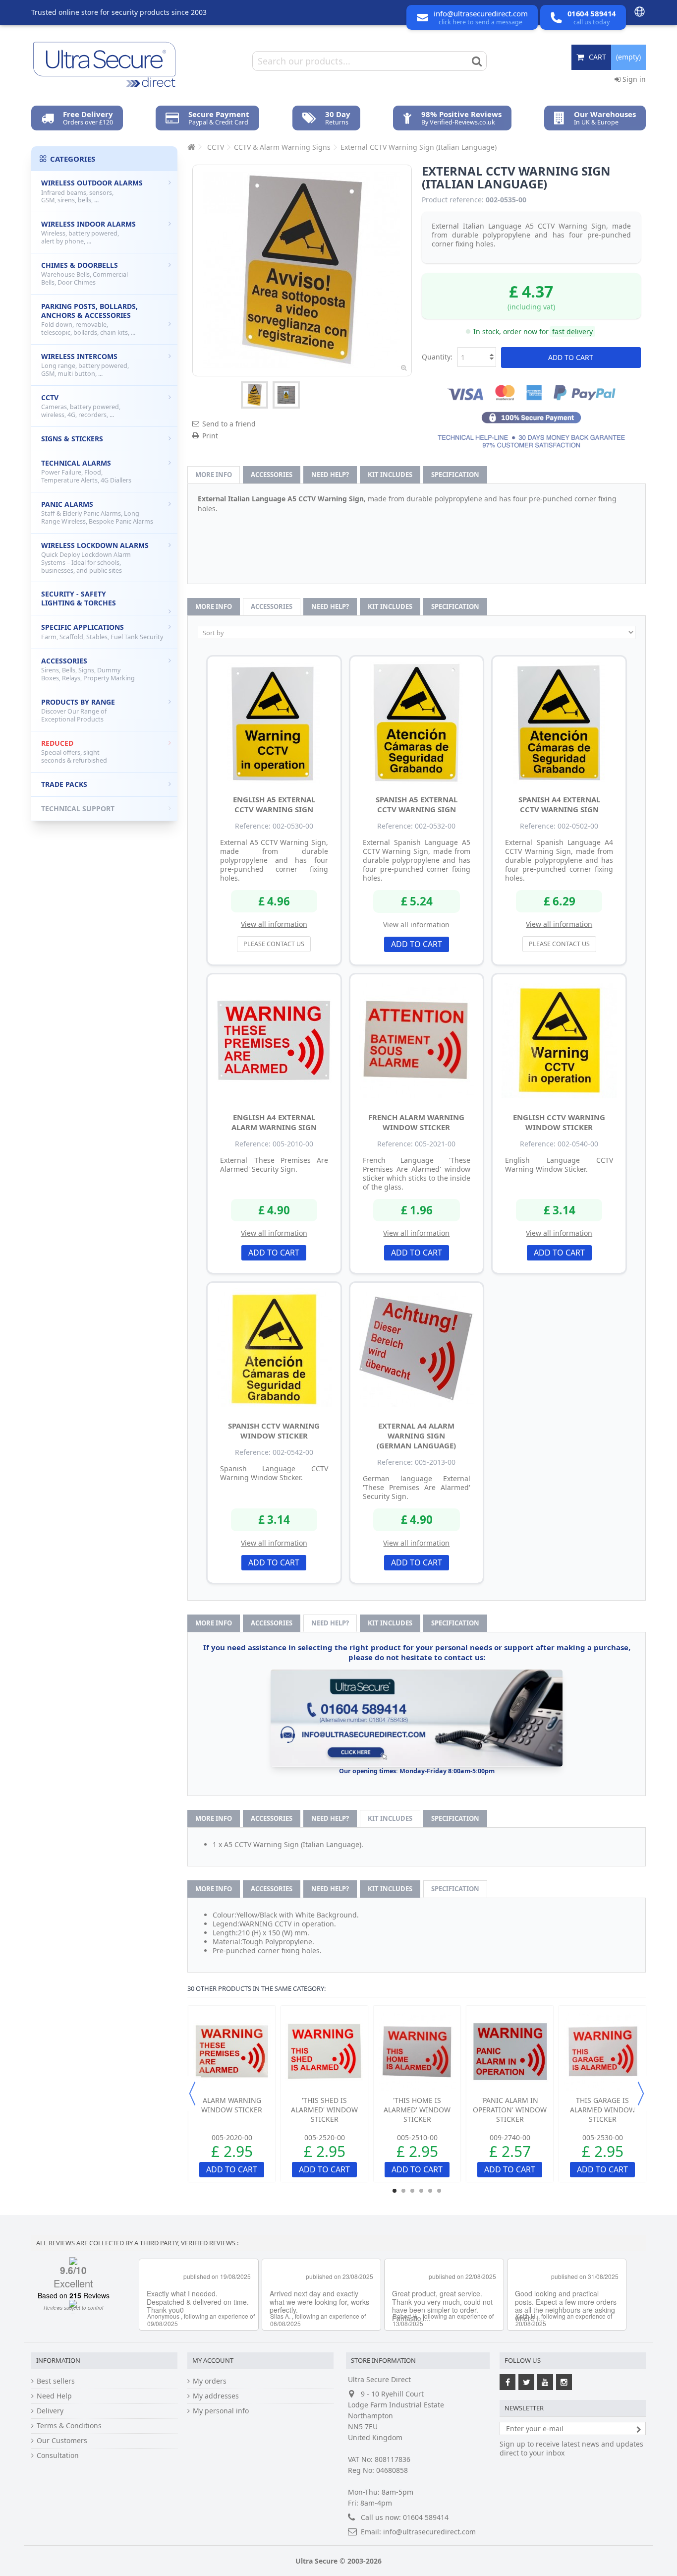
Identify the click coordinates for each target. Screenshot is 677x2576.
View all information (274, 924)
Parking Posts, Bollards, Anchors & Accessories (89, 319)
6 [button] (439, 2191)
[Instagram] (564, 2382)
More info (214, 475)
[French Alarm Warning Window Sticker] (417, 1041)
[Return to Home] (190, 147)
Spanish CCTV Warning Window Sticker (274, 1431)
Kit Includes (390, 475)
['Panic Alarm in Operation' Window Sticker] (510, 2052)
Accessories (272, 475)
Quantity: (437, 357)
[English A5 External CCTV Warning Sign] (274, 723)
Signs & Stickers (72, 439)
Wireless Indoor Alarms (88, 232)
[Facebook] (508, 2382)
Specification (455, 475)
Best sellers (56, 2381)
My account (213, 2360)
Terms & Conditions (69, 2426)
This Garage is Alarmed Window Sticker (603, 2110)
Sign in (633, 79)
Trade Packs (64, 784)
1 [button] (395, 2191)
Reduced (74, 751)
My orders (210, 2381)
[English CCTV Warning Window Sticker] (559, 1041)
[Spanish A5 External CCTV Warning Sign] (417, 723)
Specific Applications (102, 632)
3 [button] (412, 2191)
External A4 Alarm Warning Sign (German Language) (416, 1436)
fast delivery (572, 331)
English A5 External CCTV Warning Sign (274, 804)
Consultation (58, 2456)
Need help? (330, 475)
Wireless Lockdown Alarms (95, 558)
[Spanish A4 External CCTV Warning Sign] (559, 723)
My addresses (216, 2396)
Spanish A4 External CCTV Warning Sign (559, 804)
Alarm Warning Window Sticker (232, 2105)
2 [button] (403, 2191)
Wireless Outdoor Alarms (92, 191)
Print (210, 436)
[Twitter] (526, 2382)
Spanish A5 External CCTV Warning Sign (417, 804)
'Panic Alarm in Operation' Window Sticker (510, 2110)
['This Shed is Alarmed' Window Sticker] (324, 2052)
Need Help (54, 2396)
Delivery (50, 2411)
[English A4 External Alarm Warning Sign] (274, 1041)
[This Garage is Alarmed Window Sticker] (602, 2052)
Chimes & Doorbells (85, 273)
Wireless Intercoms (85, 365)
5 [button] (430, 2191)
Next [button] (641, 2094)
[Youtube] (545, 2382)
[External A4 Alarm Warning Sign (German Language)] (417, 1349)
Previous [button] (192, 2094)
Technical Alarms (86, 471)
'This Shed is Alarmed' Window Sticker (324, 2110)
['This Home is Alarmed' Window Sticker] (417, 2052)
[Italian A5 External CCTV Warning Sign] (254, 395)
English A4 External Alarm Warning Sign (274, 1122)
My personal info (221, 2411)
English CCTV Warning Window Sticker (559, 1122)
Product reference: (453, 200)
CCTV (81, 406)
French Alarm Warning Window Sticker (416, 1122)
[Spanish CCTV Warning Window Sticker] (274, 1349)
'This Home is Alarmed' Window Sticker (417, 2110)
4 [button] (421, 2191)
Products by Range (78, 710)
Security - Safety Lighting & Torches (79, 598)
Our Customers (62, 2441)
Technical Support (78, 809)
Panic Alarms (97, 512)
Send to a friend (229, 424)
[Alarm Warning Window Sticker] (232, 2052)
